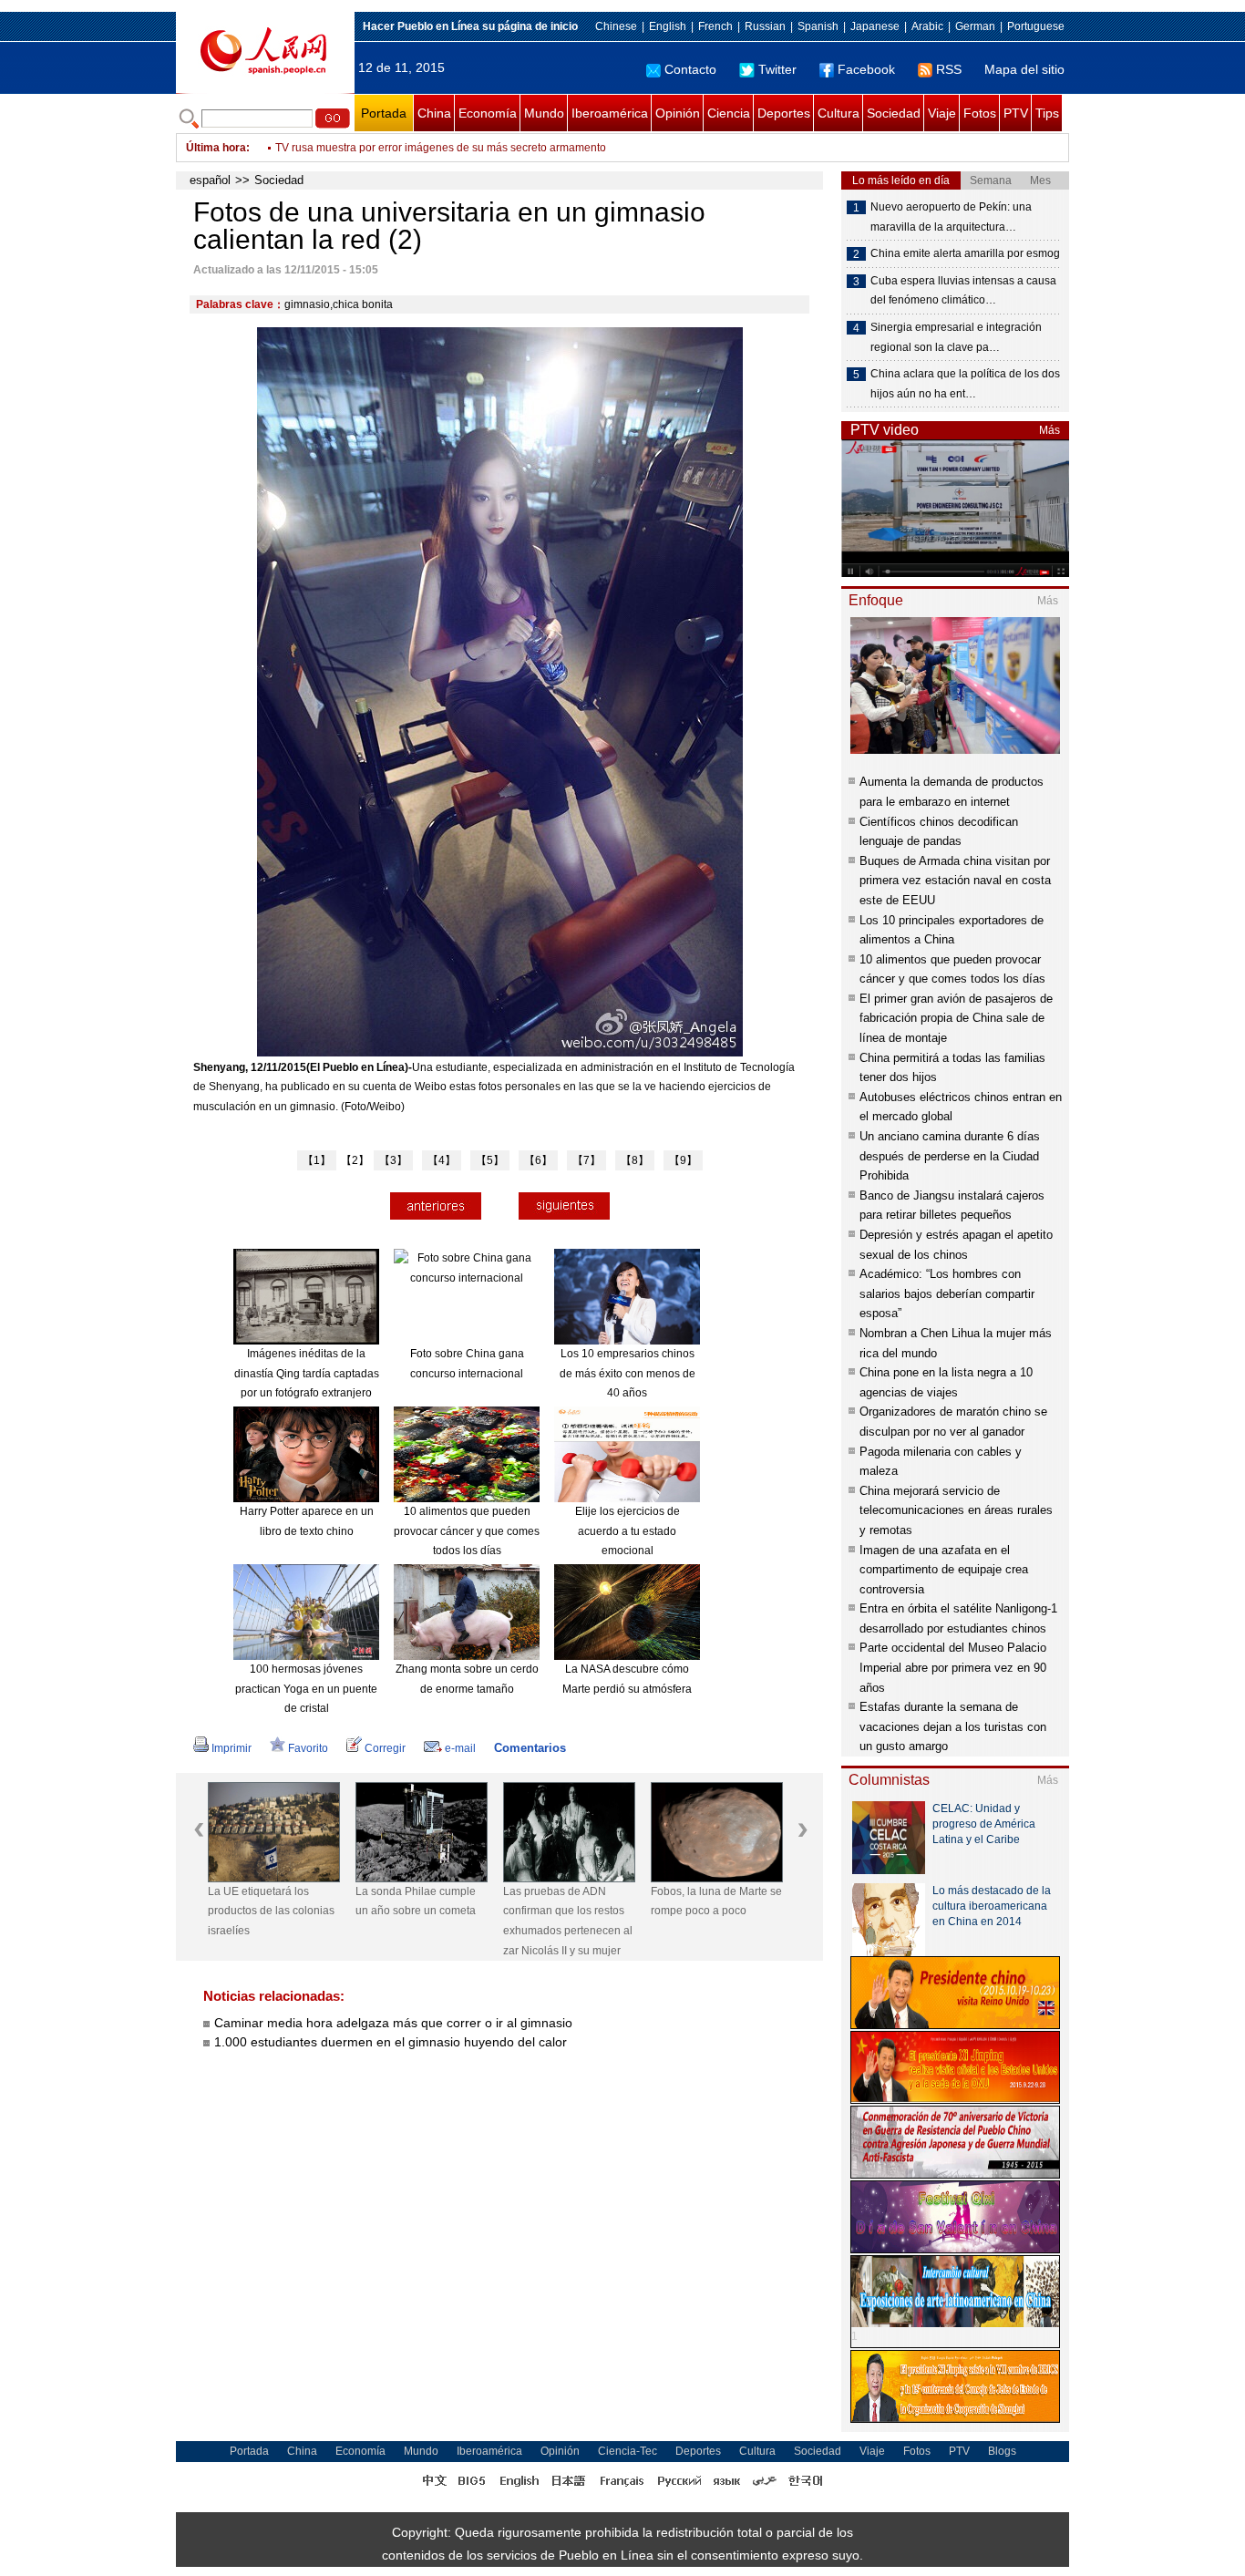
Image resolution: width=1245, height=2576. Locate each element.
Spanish (818, 26)
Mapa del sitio (1024, 69)
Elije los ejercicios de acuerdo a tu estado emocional (628, 1531)
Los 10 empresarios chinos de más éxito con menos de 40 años (628, 1373)
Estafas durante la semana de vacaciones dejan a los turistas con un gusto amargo (953, 1726)
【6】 (538, 1160)
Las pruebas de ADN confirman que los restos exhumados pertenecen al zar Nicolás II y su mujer (568, 1921)
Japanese (875, 26)
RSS (949, 69)
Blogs (1002, 2451)
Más (1050, 430)
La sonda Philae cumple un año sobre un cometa (416, 1901)
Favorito (308, 1748)
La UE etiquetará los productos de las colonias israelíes (271, 1911)
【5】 (490, 1160)
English (668, 26)
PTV (1016, 113)
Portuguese (1036, 26)
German (975, 26)
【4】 (442, 1160)
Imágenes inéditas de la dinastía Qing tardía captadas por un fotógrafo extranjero (307, 1373)
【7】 (586, 1160)
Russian (765, 26)
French (715, 26)
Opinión (678, 113)
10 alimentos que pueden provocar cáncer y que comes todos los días (467, 1531)
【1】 (317, 1160)
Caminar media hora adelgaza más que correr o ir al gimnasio (393, 2023)
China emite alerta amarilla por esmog (965, 253)
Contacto (690, 69)
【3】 (393, 1160)
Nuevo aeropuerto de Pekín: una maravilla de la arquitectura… (951, 217)
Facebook (866, 69)
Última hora (216, 148)
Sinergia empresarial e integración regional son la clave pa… (956, 337)
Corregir (385, 1748)
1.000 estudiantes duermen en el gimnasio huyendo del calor (391, 2042)
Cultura (839, 113)
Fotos (980, 113)
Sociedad (894, 113)
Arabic (927, 26)
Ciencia (729, 113)
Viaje (942, 113)
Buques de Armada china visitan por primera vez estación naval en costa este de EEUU (955, 881)
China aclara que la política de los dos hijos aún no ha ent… (965, 384)
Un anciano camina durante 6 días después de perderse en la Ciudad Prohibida (950, 1156)
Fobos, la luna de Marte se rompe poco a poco (716, 1901)
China (434, 113)
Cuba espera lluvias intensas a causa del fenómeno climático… (963, 291)
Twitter (777, 69)
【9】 (683, 1160)
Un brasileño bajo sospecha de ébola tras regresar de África (424, 148)
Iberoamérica (610, 113)
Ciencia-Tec (628, 2451)
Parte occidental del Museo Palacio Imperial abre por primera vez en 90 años (953, 1667)
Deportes (784, 113)
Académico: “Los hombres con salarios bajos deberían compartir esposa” (947, 1293)
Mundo (544, 113)
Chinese (616, 26)
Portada (384, 113)
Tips (1047, 113)
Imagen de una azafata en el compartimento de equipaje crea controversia (944, 1570)
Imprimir (232, 1748)
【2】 (355, 1160)
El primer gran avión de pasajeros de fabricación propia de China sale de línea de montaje (956, 1018)
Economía (488, 113)
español (210, 180)
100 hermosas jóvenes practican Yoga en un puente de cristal (306, 1689)
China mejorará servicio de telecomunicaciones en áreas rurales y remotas (956, 1510)
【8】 (635, 1160)
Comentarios (530, 1748)
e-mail (460, 1748)
